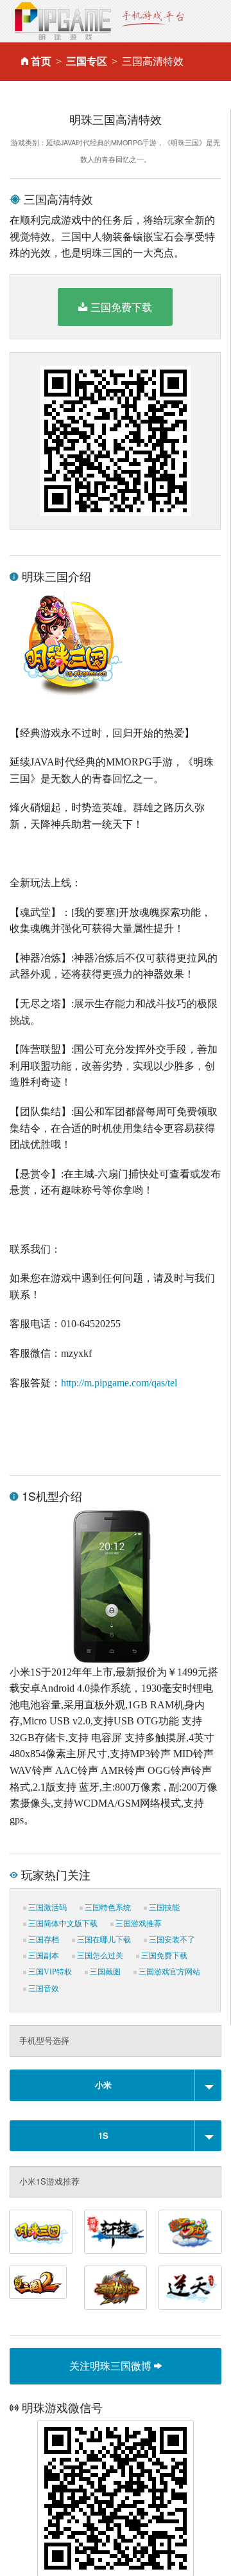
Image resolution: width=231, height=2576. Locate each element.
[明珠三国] (41, 2232)
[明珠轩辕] (116, 2232)
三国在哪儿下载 (103, 1940)
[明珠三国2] (38, 2282)
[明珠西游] (190, 2232)
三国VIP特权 (49, 1972)
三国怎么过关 (99, 1956)
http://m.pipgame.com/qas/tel (119, 1383)
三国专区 (87, 61)
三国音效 (43, 1989)
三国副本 (43, 1956)
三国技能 (163, 1908)
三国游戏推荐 (138, 1924)
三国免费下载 (121, 307)
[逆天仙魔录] (190, 2288)
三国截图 (104, 1972)
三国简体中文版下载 (62, 1924)
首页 (41, 61)
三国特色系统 (107, 1908)
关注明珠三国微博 (112, 2366)
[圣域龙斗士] (116, 2288)
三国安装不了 (171, 1940)
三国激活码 (47, 1908)
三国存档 (43, 1940)
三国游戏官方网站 (168, 1972)
